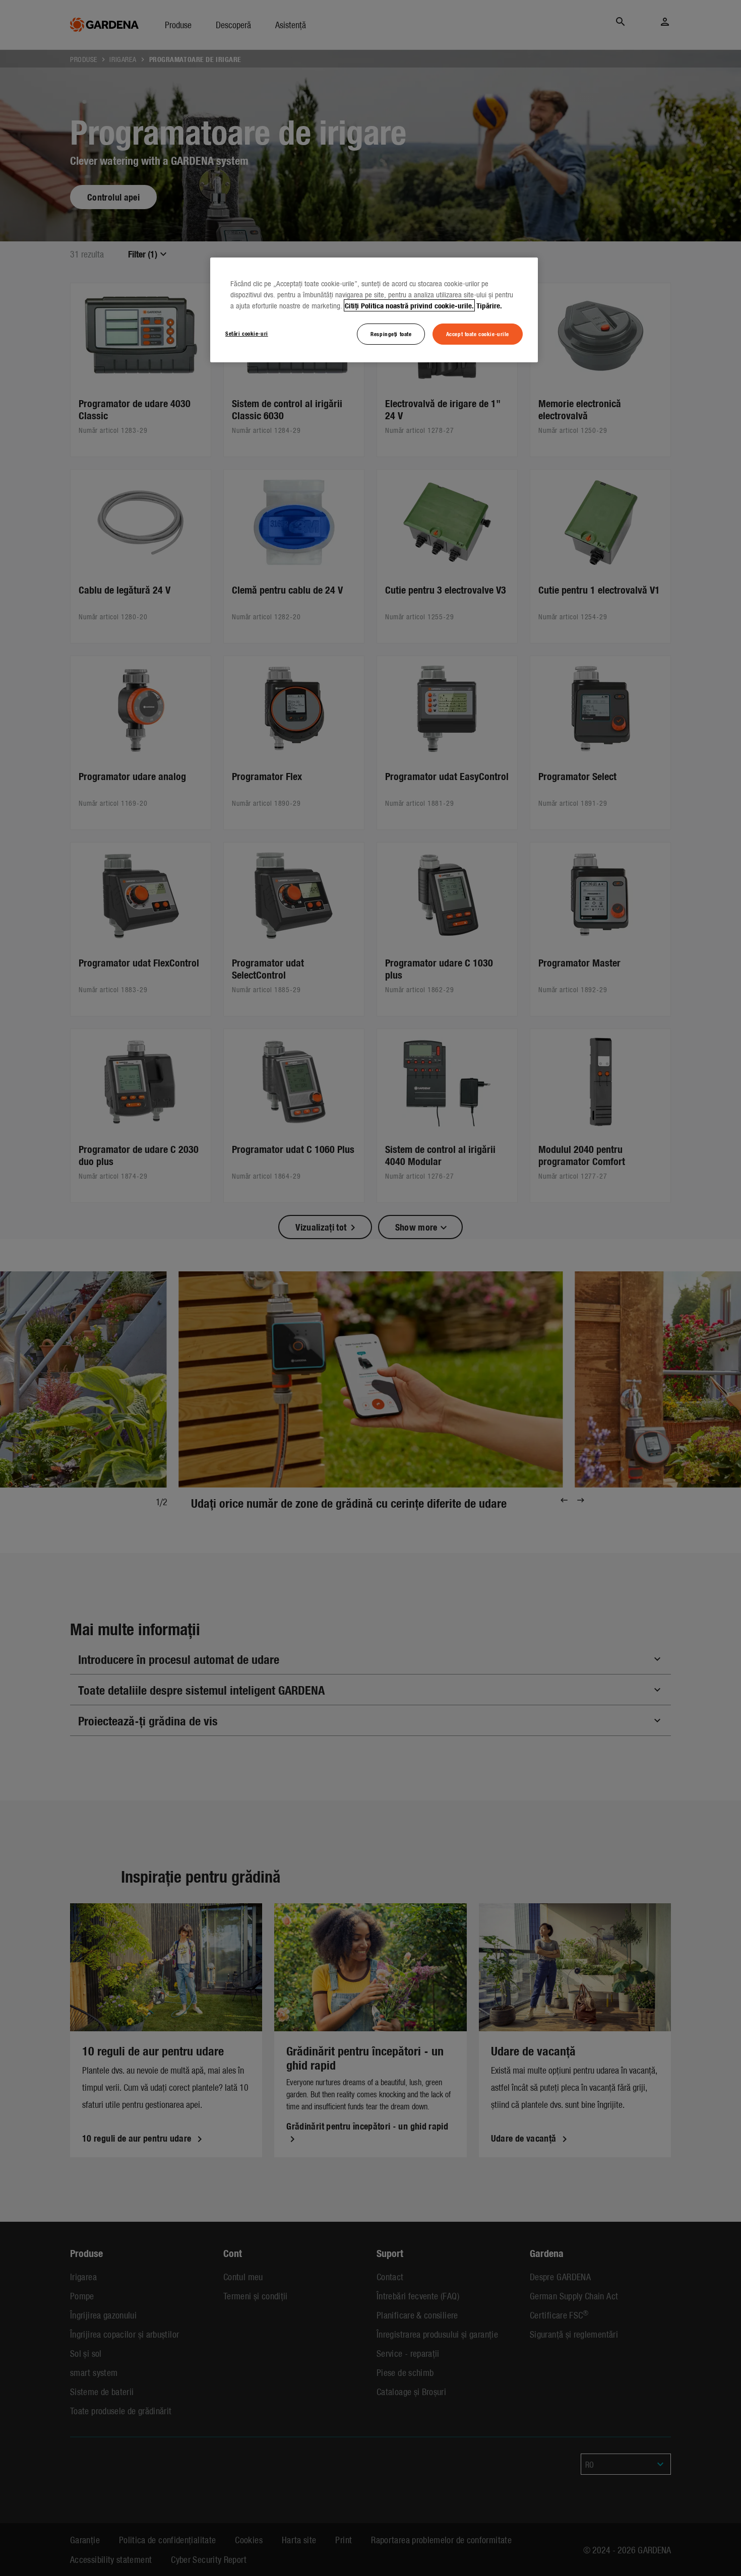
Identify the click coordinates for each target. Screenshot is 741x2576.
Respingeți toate (391, 334)
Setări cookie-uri (247, 333)
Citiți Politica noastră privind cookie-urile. (409, 305)
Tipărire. (489, 305)
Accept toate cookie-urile (478, 334)
